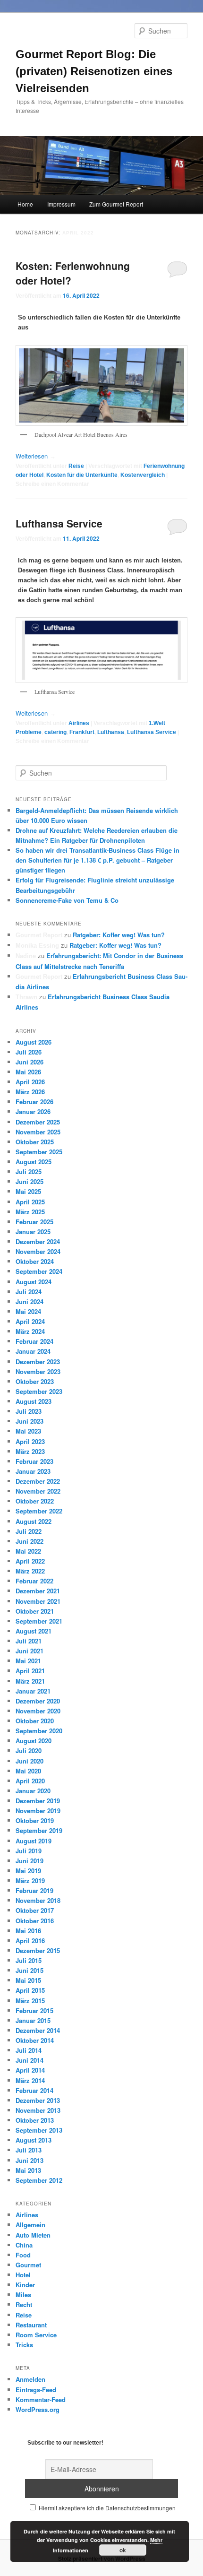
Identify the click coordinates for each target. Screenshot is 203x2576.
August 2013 (34, 2140)
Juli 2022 (29, 1531)
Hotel (23, 2275)
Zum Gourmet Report (116, 204)
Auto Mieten (33, 2235)
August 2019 (34, 1841)
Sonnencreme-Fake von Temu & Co (67, 900)
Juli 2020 (29, 1750)
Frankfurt (82, 732)
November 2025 (38, 1132)
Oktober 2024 (35, 1261)
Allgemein (30, 2225)
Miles (23, 2295)
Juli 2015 (29, 1960)
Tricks (24, 2345)
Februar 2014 (34, 2090)
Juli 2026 (29, 1052)
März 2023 (30, 1451)
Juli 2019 (29, 1851)
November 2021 (38, 1601)
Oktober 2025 (35, 1142)
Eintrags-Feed (36, 2390)
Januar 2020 (33, 1791)
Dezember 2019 (38, 1801)
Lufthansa (111, 732)
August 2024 (34, 1282)
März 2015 (30, 2001)
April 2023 (30, 1441)
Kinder (25, 2285)
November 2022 (38, 1491)
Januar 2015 (33, 2020)
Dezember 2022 (38, 1481)
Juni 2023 (30, 1421)
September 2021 (39, 1621)
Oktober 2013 (35, 2120)
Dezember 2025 (38, 1122)
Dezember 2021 (38, 1591)
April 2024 (30, 1321)
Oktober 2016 (35, 1921)
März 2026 (30, 1092)
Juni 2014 (30, 2060)
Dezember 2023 (38, 1361)
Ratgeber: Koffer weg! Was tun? (119, 935)
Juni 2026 (30, 1062)
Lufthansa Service (59, 523)
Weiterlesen (36, 456)
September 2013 (39, 2130)
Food (23, 2255)
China (24, 2245)
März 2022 (30, 1571)
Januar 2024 (33, 1351)
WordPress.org (38, 2409)
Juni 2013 (30, 2160)
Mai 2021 (28, 1661)
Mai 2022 (28, 1551)
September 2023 (39, 1391)
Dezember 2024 (38, 1241)
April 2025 (30, 1202)
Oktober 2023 (35, 1381)
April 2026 (30, 1082)
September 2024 (39, 1271)
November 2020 (38, 1711)
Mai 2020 (28, 1771)
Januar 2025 (33, 1232)
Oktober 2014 (35, 2040)
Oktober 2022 (35, 1501)
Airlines (79, 723)
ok (123, 2550)
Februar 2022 (34, 1581)
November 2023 (38, 1371)
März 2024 (30, 1331)
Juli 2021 (29, 1641)
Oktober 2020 (35, 1721)
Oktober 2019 (35, 1820)
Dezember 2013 (38, 2100)
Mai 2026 (28, 1072)
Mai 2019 (28, 1871)
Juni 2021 (30, 1651)
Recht (24, 2304)
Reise (76, 466)
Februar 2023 (34, 1461)
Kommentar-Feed (41, 2399)
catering (55, 732)
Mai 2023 (28, 1431)
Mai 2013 (28, 2170)
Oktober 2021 (35, 1611)
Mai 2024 (28, 1311)
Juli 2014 (29, 2050)
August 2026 (34, 1042)
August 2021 (34, 1631)
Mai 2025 (28, 1191)
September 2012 (39, 2180)
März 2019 (30, 1880)
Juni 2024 (30, 1301)
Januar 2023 (33, 1471)
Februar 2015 (34, 2010)
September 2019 (39, 1830)
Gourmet (28, 2265)
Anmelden (30, 2379)
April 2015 (30, 1990)
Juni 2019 (30, 1861)
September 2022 (39, 1511)
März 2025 (30, 1212)
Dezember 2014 (38, 2030)
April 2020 (30, 1781)
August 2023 (34, 1401)
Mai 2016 (28, 1931)
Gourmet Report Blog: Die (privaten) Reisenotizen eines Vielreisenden (94, 71)
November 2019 (38, 1811)
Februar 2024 (34, 1341)
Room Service (36, 2335)
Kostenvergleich (143, 475)
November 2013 (38, 2110)
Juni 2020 (30, 1761)
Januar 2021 (33, 1691)
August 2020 (34, 1741)
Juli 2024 (29, 1292)
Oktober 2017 (35, 1910)
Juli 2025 (29, 1171)
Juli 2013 (29, 2150)
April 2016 (30, 1941)
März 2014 (30, 2080)
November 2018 (38, 1900)
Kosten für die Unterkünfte (82, 475)
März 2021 (30, 1681)
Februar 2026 (34, 1102)
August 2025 (34, 1162)
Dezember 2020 (38, 1701)
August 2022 (34, 1521)
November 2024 (38, 1251)
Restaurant (31, 2325)
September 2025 (39, 1152)
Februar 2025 (34, 1222)
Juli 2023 (29, 1411)
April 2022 (30, 1561)
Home (25, 204)
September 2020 (39, 1731)
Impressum (61, 204)
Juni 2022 (30, 1541)
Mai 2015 (28, 1980)
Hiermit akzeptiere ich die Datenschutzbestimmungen (106, 2508)
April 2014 (30, 2070)
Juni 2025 (30, 1181)
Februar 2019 (34, 1890)
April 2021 (30, 1671)
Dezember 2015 (38, 1950)
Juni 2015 (30, 1970)
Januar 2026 (33, 1111)
